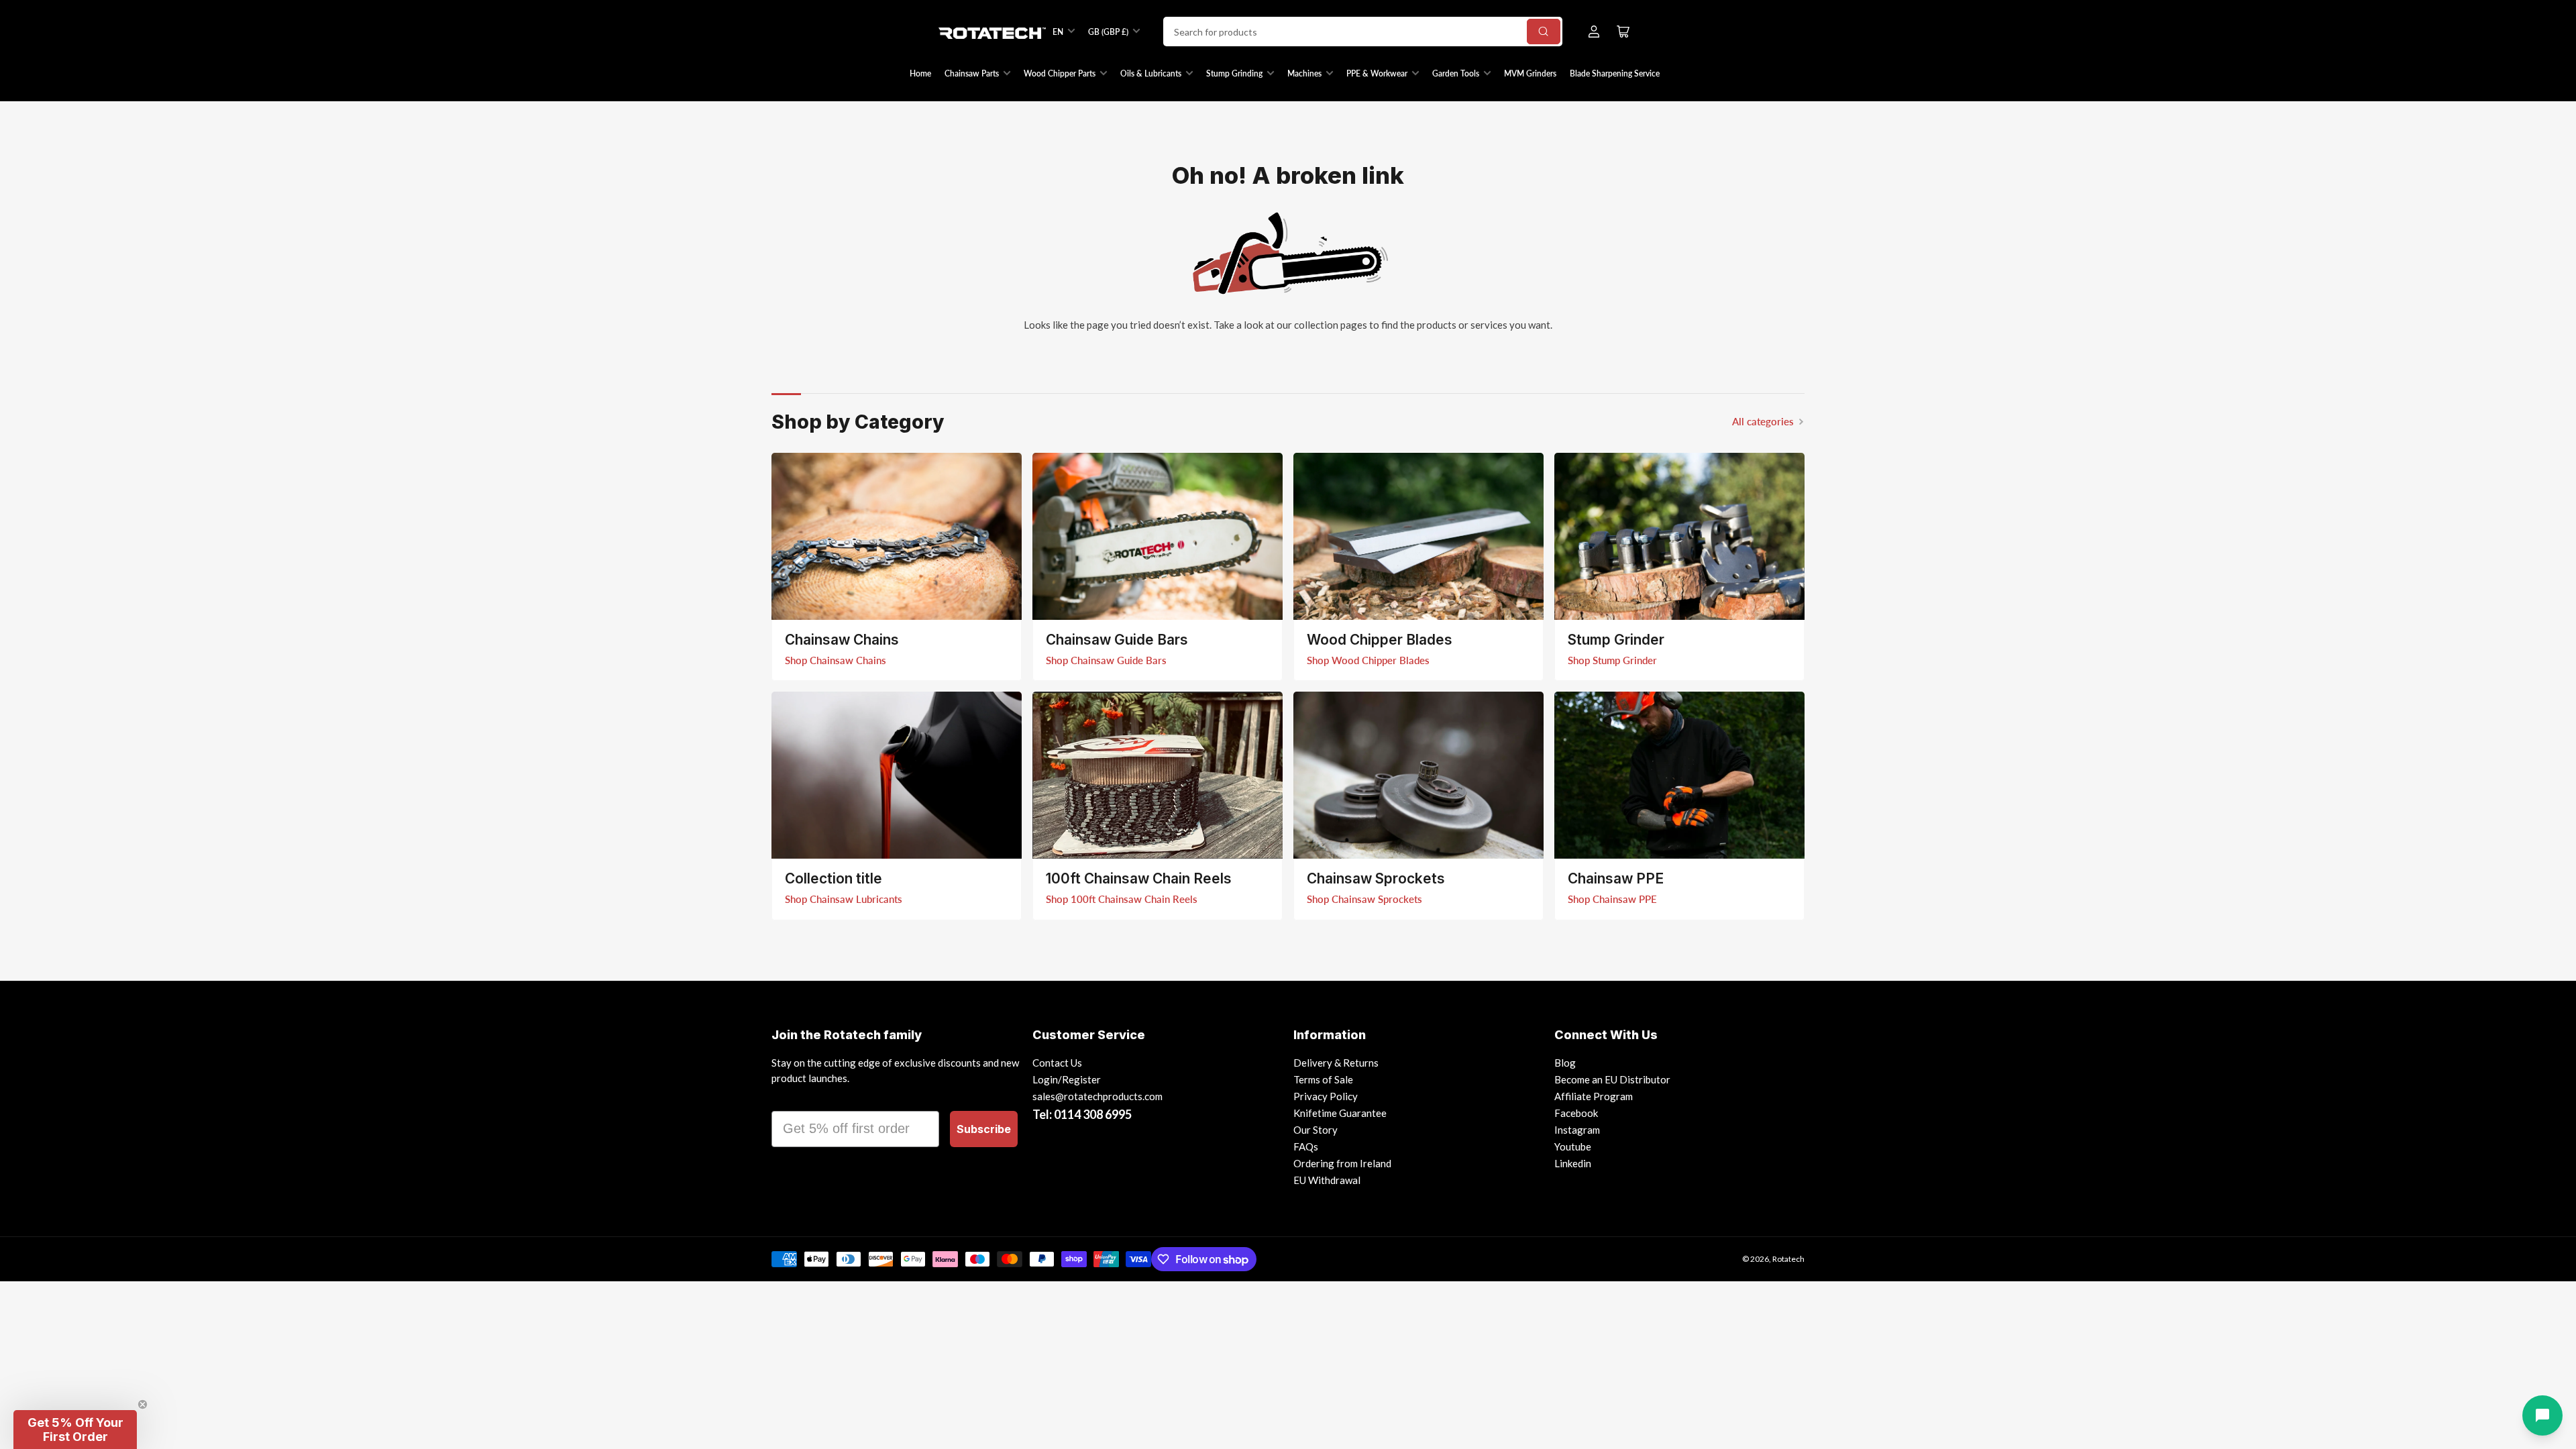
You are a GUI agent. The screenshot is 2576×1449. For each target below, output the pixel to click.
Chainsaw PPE (1616, 878)
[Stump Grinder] (1679, 536)
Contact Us (1057, 1063)
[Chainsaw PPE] (1679, 775)
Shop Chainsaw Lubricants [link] (844, 899)
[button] (75, 1430)
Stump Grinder (1616, 640)
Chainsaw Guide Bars (1117, 640)
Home (920, 73)
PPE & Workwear (1377, 73)
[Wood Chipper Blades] (1418, 536)
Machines (1304, 73)
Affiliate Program (1594, 1096)
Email (790, 1099)
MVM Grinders (1530, 73)
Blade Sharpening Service (1615, 73)
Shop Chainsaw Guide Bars (1106, 660)
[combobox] (1363, 32)
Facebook (1576, 1113)
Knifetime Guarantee (1340, 1113)
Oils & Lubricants (1151, 73)
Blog (1565, 1063)
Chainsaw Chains (842, 640)
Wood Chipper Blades (1380, 640)
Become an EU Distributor (1612, 1079)
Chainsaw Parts (972, 73)
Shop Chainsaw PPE (1612, 899)
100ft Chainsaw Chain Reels (1139, 878)
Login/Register (1067, 1079)
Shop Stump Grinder (1612, 660)
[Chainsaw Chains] (897, 536)
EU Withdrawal (1327, 1180)
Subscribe (984, 1129)
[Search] (1544, 32)
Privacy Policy (1326, 1096)
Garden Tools (1456, 73)
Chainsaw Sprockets (1376, 878)
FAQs (1306, 1146)
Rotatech (1788, 1259)
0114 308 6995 (1093, 1114)
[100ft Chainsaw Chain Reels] (1158, 775)
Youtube (1573, 1146)
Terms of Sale (1323, 1079)
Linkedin (1573, 1163)
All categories (1763, 421)
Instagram (1577, 1130)
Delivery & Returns (1336, 1063)
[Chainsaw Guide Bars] (1158, 536)
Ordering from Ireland (1342, 1163)
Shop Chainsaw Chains (836, 660)
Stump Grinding (1234, 73)
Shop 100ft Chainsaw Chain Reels (1122, 899)
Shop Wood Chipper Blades (1368, 660)
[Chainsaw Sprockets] (1418, 775)
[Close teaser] (143, 1404)
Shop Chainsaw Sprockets (1364, 899)
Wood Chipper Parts (1060, 73)
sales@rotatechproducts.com (1097, 1096)
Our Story (1316, 1130)
